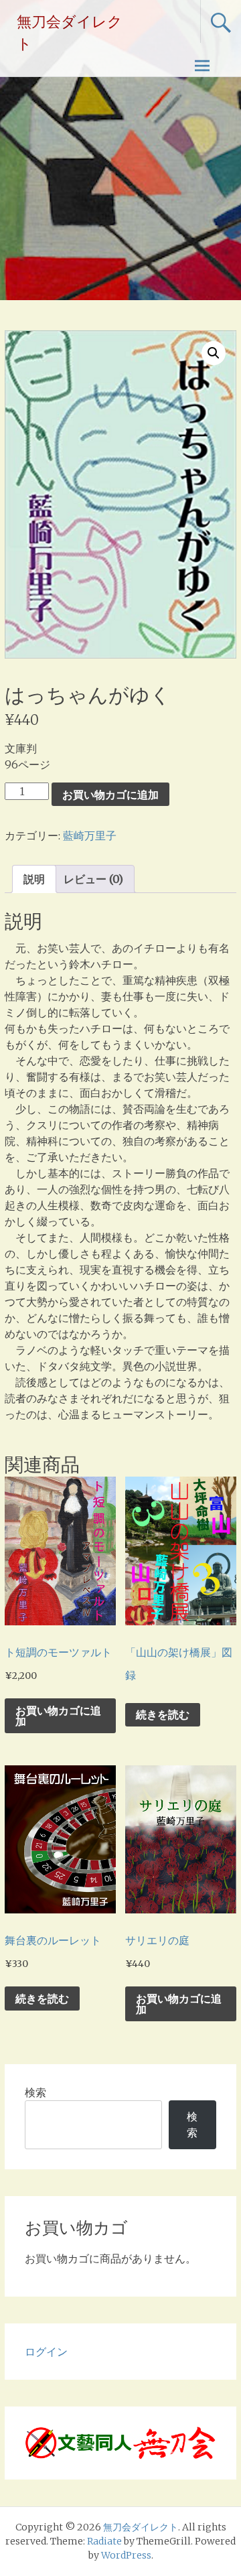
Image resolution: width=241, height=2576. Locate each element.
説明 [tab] (34, 879)
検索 (35, 2092)
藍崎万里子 (90, 835)
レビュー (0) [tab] (93, 879)
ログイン (46, 2352)
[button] (214, 353)
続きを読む (163, 1714)
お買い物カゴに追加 (110, 795)
